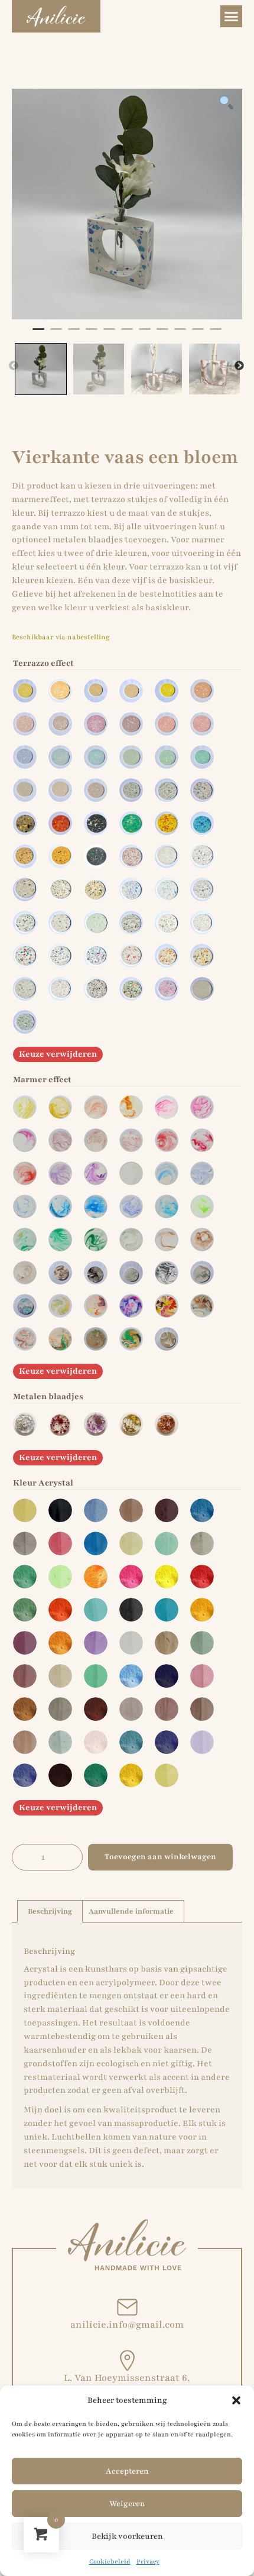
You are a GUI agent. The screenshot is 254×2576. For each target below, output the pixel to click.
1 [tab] (38, 334)
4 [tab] (92, 334)
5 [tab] (109, 334)
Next (239, 366)
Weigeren (127, 2504)
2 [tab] (56, 334)
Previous (14, 366)
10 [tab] (198, 334)
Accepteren (127, 2471)
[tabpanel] (127, 204)
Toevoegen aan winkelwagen (160, 1857)
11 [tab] (216, 334)
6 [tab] (127, 334)
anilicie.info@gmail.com (127, 2325)
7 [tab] (145, 334)
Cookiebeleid (110, 2562)
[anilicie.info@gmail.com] (127, 2307)
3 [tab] (74, 334)
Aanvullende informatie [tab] (131, 1911)
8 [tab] (162, 334)
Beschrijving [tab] (50, 1911)
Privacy (148, 2562)
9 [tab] (180, 334)
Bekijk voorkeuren (127, 2536)
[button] (236, 2400)
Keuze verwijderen (58, 1054)
